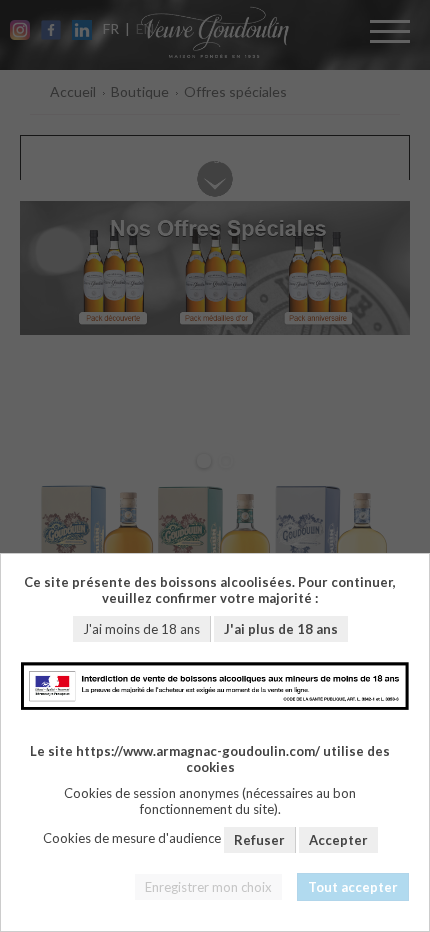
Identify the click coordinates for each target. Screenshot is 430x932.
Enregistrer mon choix (208, 887)
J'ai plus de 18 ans (281, 629)
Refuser (259, 840)
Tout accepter (353, 887)
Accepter (338, 840)
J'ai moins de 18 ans (141, 629)
